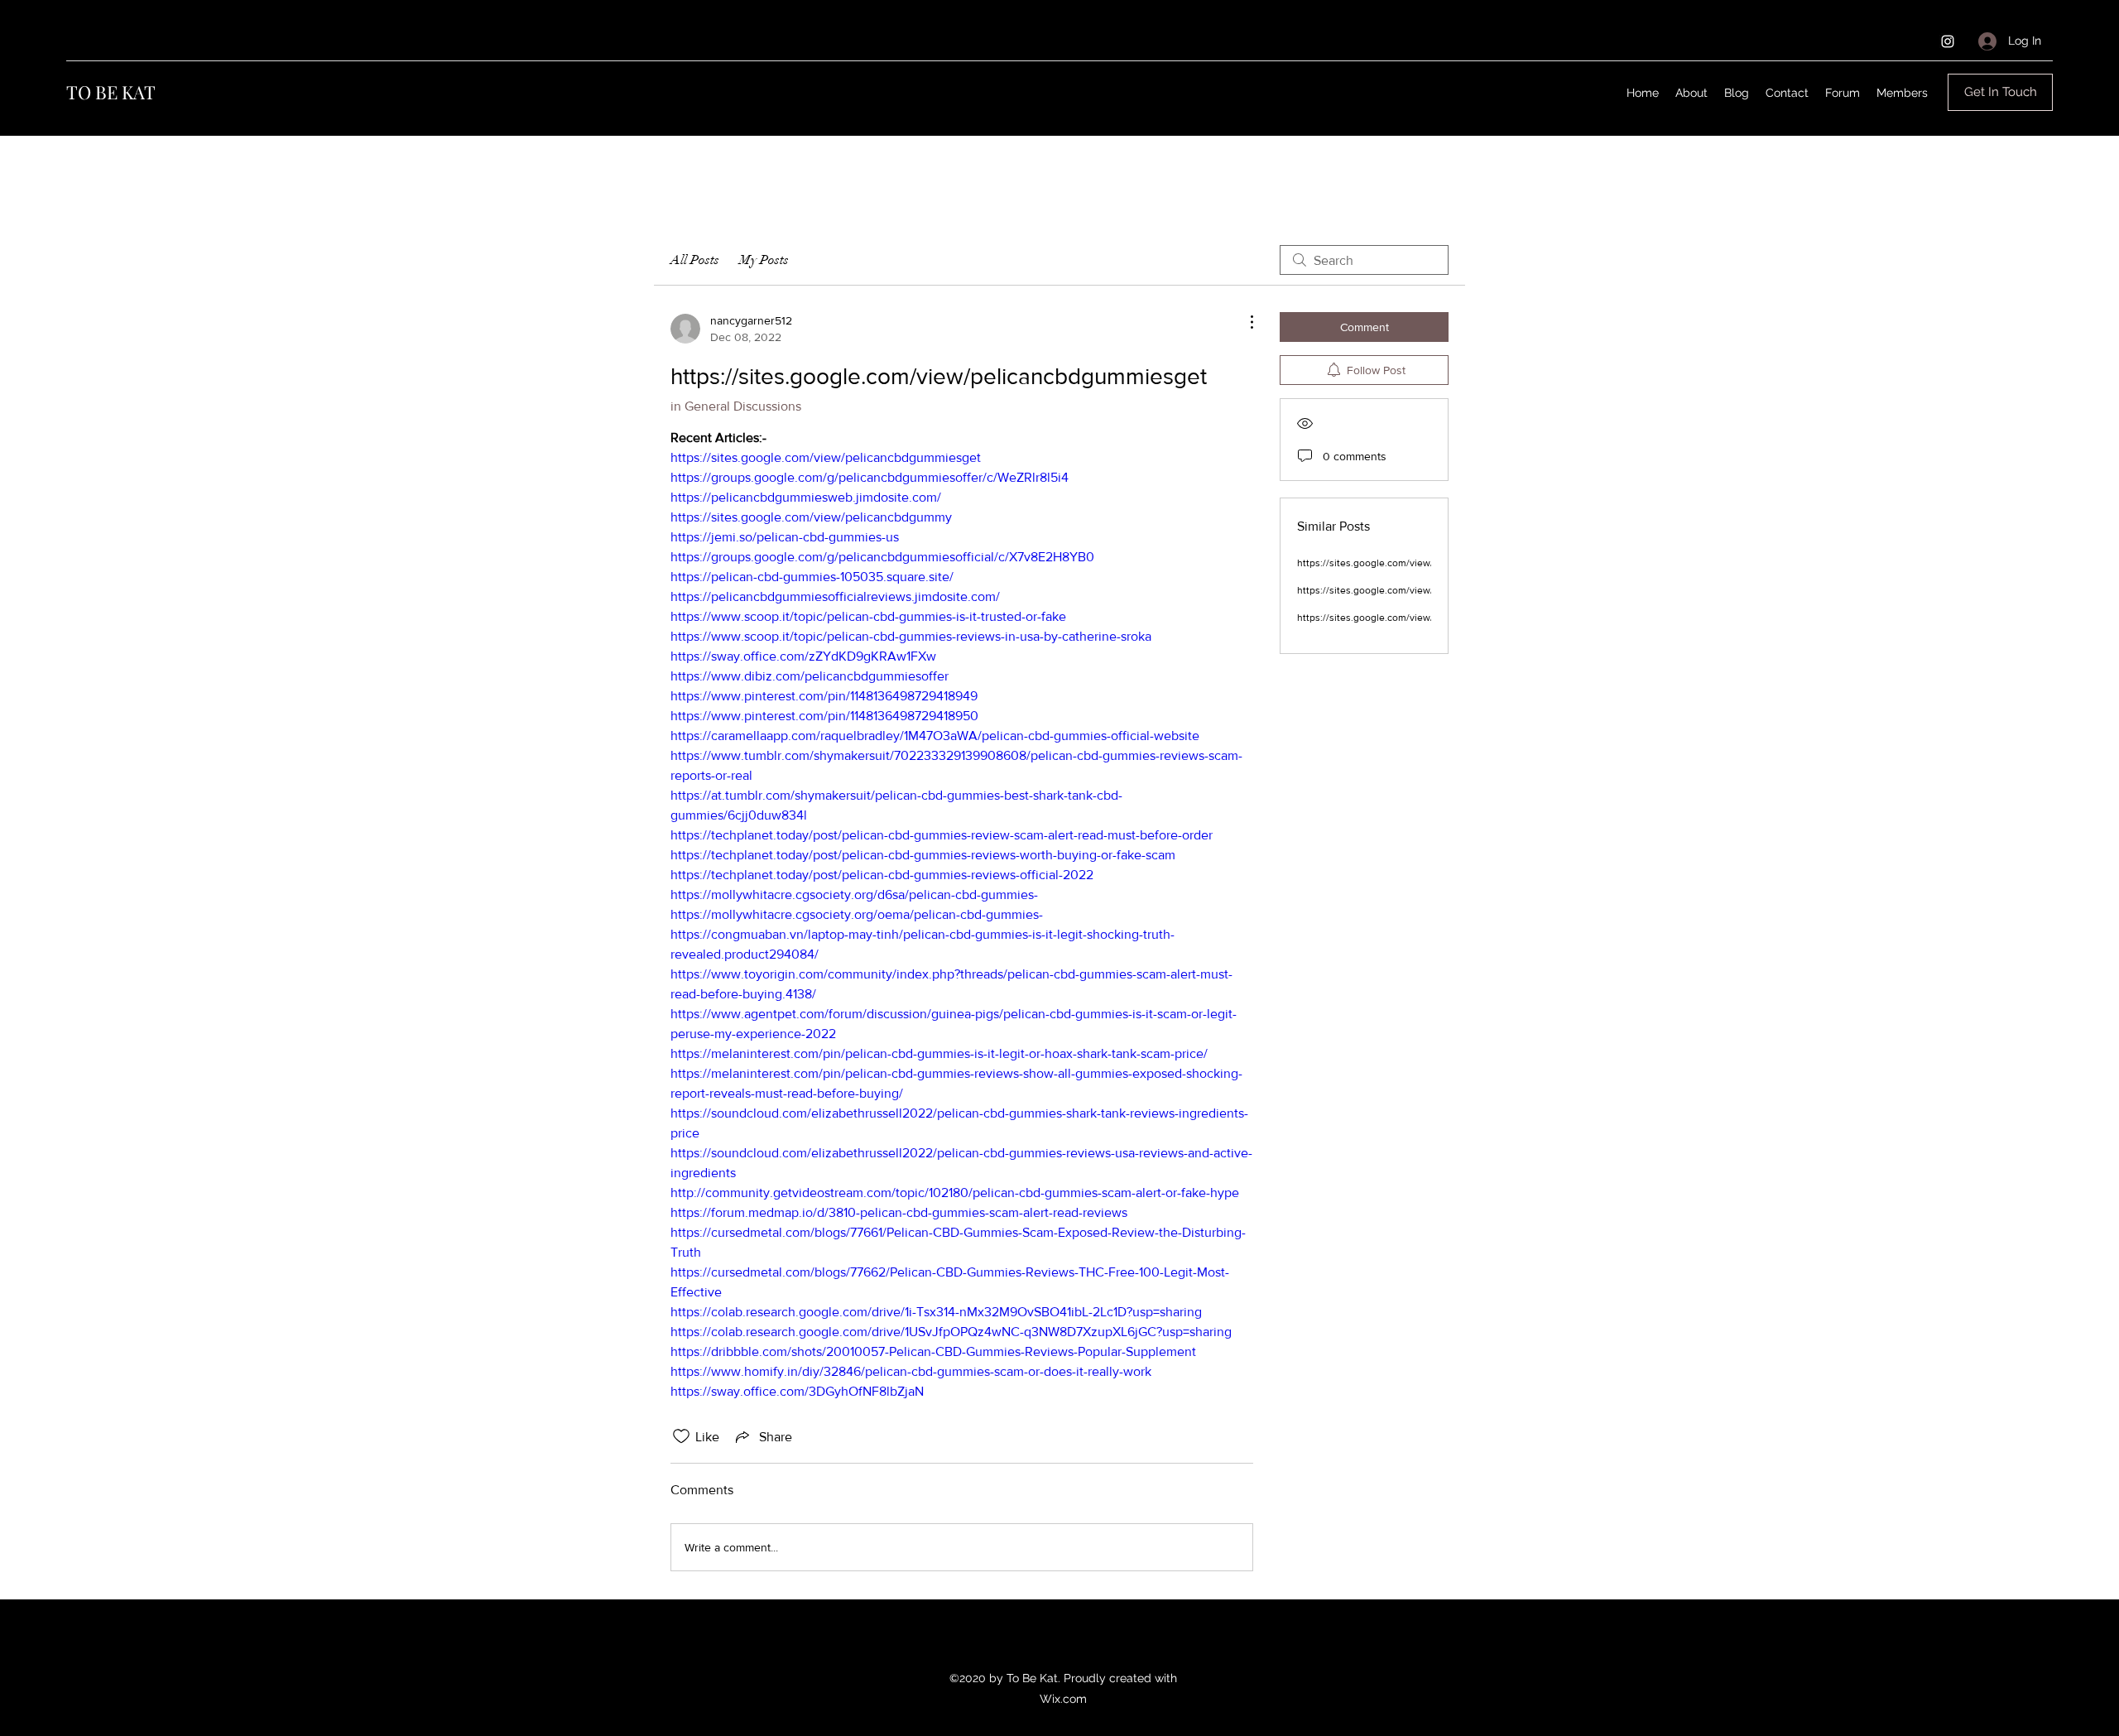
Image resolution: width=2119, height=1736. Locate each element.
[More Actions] (1243, 322)
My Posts (764, 260)
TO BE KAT (111, 92)
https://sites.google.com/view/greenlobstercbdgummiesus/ (1430, 563)
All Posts (695, 260)
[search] (1364, 260)
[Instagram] (1948, 41)
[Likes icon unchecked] (681, 1436)
